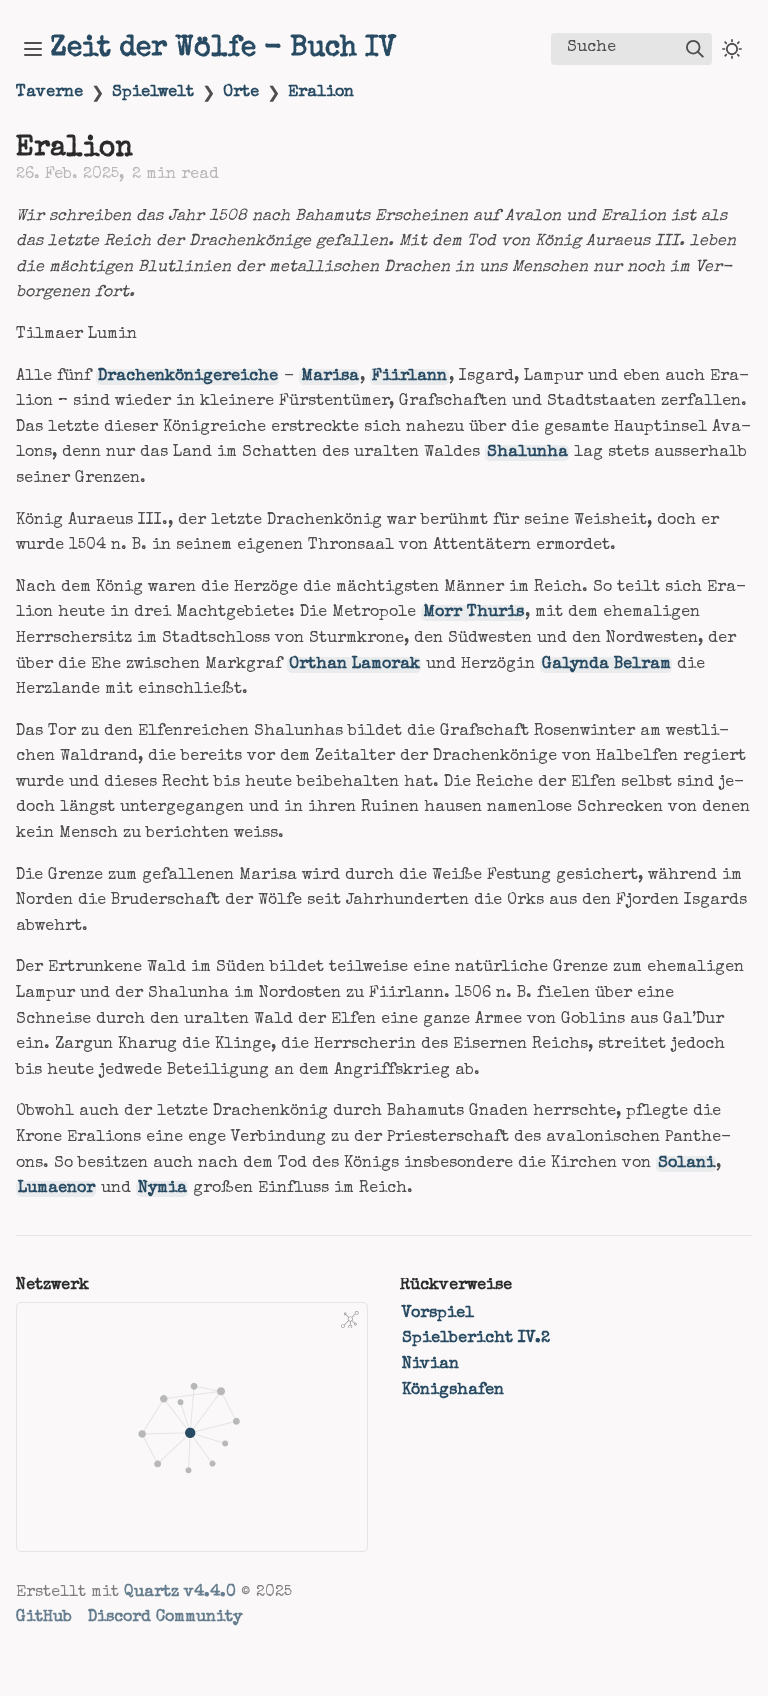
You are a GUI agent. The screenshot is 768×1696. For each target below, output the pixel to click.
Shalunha (527, 453)
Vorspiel (438, 1314)
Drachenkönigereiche (188, 377)
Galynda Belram (606, 665)
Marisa (330, 377)
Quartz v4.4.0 (180, 1593)
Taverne (49, 93)
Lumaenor (56, 1189)
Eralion (321, 93)
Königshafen (453, 1391)
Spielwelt (153, 93)
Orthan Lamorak (354, 665)
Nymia (162, 1189)
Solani (686, 1164)
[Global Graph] (350, 1320)
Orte (241, 93)
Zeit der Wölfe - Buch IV (223, 49)
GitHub (44, 1618)
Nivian (430, 1365)
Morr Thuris (473, 613)
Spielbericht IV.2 (476, 1339)
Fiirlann (409, 377)
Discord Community (165, 1618)
